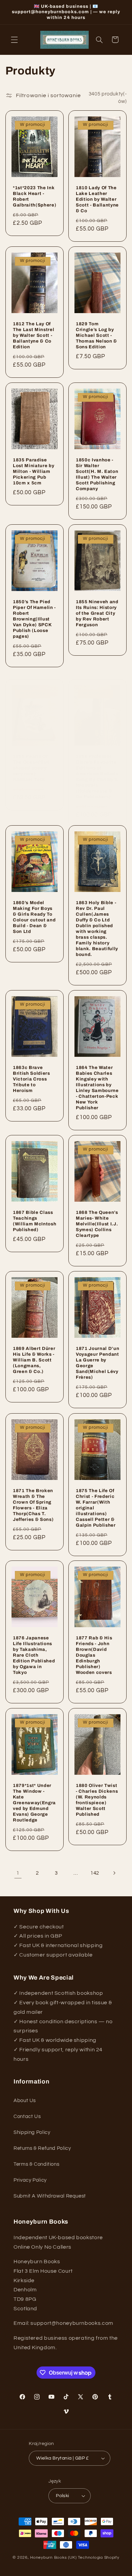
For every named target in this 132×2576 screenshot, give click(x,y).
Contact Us (27, 2116)
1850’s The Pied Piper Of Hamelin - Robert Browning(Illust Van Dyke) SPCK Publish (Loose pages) (34, 619)
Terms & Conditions (36, 2164)
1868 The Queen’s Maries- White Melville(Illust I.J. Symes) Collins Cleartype (97, 1224)
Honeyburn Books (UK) (53, 2558)
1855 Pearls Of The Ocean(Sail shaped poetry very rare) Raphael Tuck (31, 768)
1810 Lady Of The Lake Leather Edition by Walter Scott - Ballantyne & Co (97, 199)
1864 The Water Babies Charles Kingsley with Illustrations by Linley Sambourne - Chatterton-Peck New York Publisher (97, 1088)
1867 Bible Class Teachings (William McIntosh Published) (35, 1221)
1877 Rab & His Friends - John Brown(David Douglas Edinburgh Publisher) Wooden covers (94, 1655)
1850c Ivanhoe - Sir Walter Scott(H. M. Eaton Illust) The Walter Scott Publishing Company (97, 475)
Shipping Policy (32, 2132)
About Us (25, 2101)
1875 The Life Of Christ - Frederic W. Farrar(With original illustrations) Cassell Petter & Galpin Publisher (96, 1508)
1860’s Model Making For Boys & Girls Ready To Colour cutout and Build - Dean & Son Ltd (34, 917)
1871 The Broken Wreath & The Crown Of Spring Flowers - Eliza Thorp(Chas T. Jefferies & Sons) (33, 1505)
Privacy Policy (30, 2180)
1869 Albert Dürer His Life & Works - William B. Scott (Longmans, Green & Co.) (34, 1360)
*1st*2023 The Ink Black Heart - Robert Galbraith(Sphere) (35, 196)
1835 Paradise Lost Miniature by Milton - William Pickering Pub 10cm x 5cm (34, 472)
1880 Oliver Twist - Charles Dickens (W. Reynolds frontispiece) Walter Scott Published (97, 1800)
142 (95, 1873)
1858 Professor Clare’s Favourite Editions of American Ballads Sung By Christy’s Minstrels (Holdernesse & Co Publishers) (97, 777)
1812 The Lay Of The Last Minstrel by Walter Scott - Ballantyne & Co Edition (34, 336)
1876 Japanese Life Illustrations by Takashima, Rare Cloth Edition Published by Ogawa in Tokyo (34, 1655)
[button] (14, 40)
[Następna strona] (114, 1873)
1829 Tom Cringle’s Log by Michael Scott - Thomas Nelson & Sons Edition (96, 336)
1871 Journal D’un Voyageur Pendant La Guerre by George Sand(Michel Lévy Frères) (97, 1363)
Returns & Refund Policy (42, 2148)
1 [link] (18, 1873)
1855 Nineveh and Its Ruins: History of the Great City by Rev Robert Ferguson (97, 614)
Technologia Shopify (99, 2558)
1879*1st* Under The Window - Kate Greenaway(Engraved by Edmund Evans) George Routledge (34, 1803)
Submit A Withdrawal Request (50, 2196)
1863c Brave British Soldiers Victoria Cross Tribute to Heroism (31, 1079)
